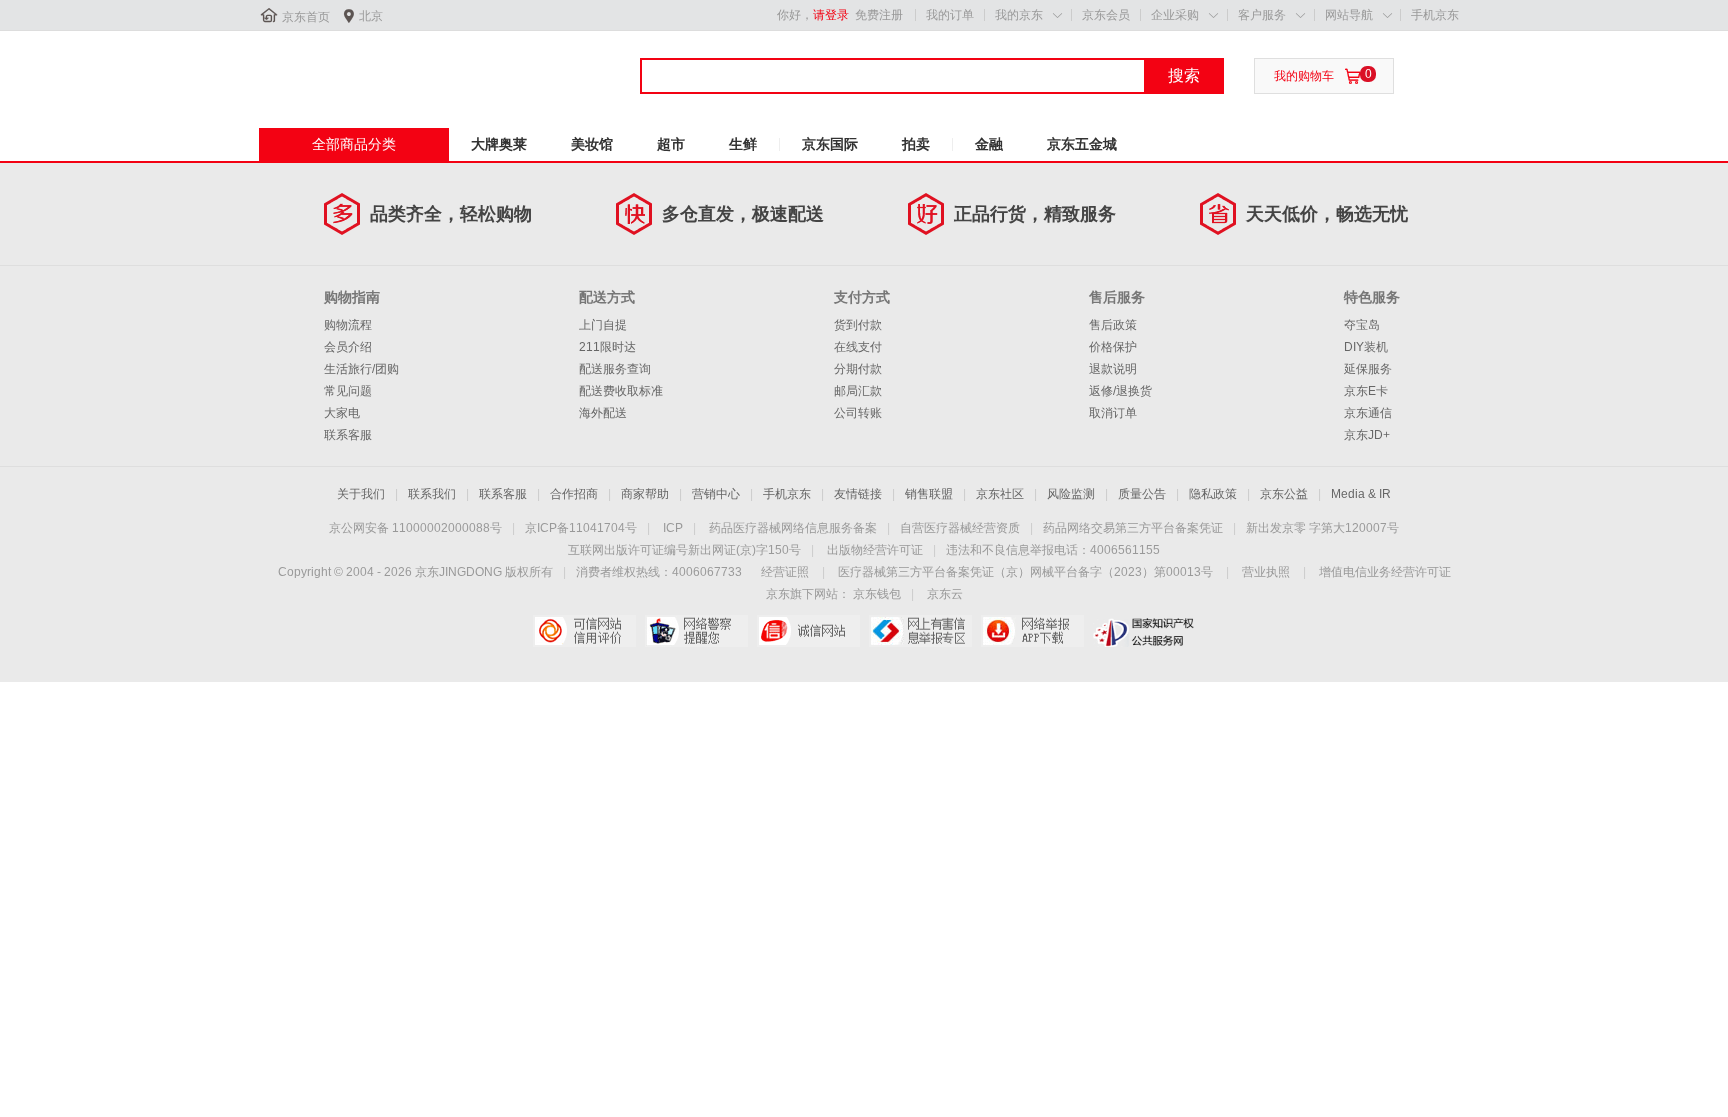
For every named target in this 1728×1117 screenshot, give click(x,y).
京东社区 (1000, 494)
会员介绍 (348, 347)
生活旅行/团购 (361, 369)
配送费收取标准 (621, 391)
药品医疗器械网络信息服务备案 (793, 528)
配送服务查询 (615, 369)
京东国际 (830, 144)
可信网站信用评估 (584, 631)
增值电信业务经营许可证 (1385, 572)
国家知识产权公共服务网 (1144, 631)
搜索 (1184, 75)
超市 (671, 144)
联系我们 (432, 494)
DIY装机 (1366, 347)
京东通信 (1368, 413)
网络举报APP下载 (1032, 631)
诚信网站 (808, 631)
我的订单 (950, 15)
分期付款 (858, 369)
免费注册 (879, 15)
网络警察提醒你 (696, 631)
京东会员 (1106, 15)
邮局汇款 (858, 391)
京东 (326, 69)
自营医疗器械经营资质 (960, 528)
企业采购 (1175, 15)
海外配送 (603, 413)
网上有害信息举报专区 (920, 631)
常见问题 (348, 391)
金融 (989, 144)
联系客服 (348, 435)
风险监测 (1071, 494)
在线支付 (858, 347)
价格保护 (1113, 347)
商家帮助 (645, 494)
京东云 (945, 594)
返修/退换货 (1120, 391)
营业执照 (1266, 572)
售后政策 (1113, 325)
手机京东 (1435, 15)
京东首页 (306, 17)
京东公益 (1284, 494)
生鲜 (743, 144)
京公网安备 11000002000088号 (415, 528)
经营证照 (785, 572)
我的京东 (1019, 15)
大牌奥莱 (499, 144)
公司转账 (858, 413)
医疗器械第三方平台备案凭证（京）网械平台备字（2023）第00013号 (1025, 572)
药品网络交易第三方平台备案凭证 (1133, 528)
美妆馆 (592, 144)
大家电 (342, 413)
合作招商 (574, 494)
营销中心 (716, 494)
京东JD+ (1367, 435)
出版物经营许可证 (875, 550)
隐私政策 (1213, 494)
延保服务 (1368, 369)
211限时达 (607, 347)
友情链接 (858, 494)
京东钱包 (877, 594)
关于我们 (361, 494)
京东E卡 (1366, 391)
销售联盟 (929, 494)
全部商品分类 (354, 144)
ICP (673, 528)
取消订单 (1113, 413)
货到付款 (858, 325)
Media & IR (1361, 494)
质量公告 (1142, 494)
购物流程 (348, 325)
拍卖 (916, 144)
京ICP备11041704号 (581, 528)
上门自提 (603, 325)
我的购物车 (1304, 76)
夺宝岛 (1362, 325)
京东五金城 (1082, 144)
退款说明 (1113, 369)
